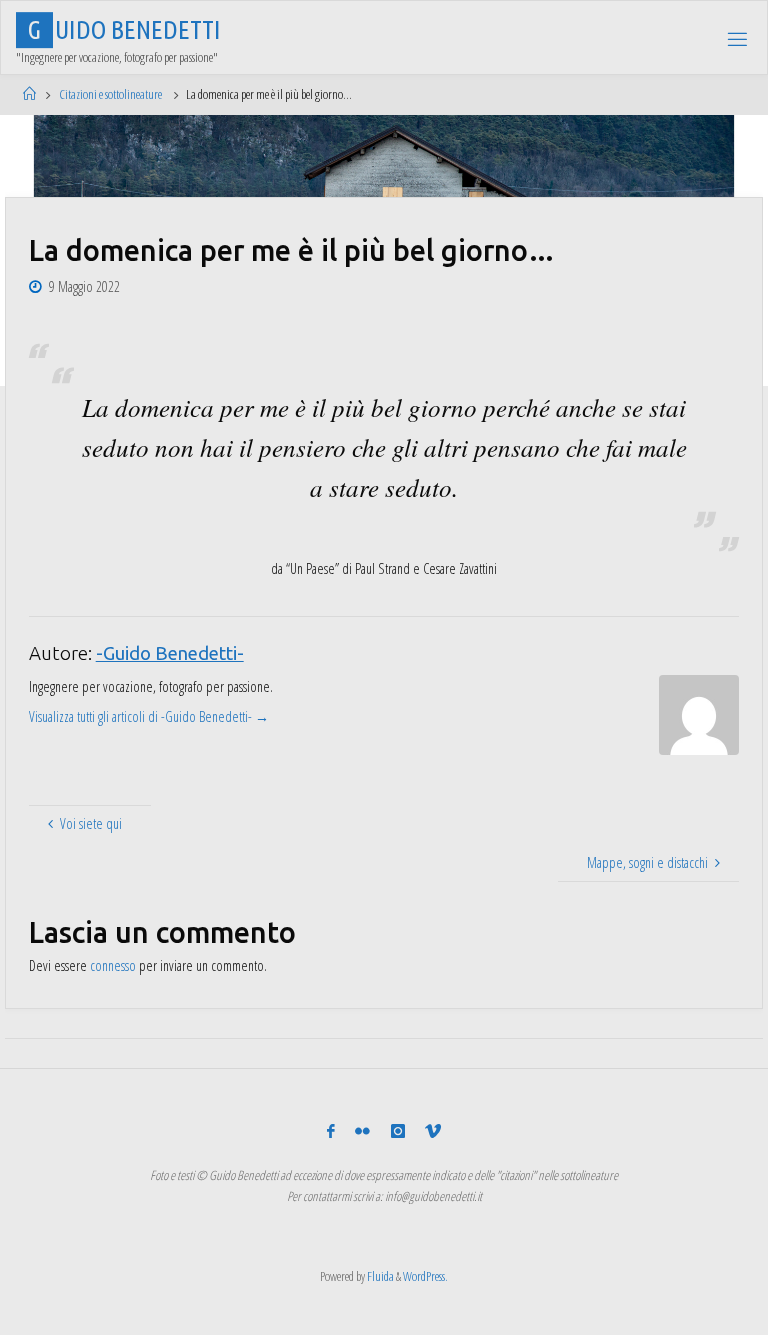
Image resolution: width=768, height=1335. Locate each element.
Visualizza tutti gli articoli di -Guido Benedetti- (149, 716)
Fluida (379, 1276)
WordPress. (425, 1276)
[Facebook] (331, 1131)
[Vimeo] (433, 1131)
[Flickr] (362, 1131)
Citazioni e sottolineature (110, 94)
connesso (113, 965)
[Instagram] (398, 1131)
